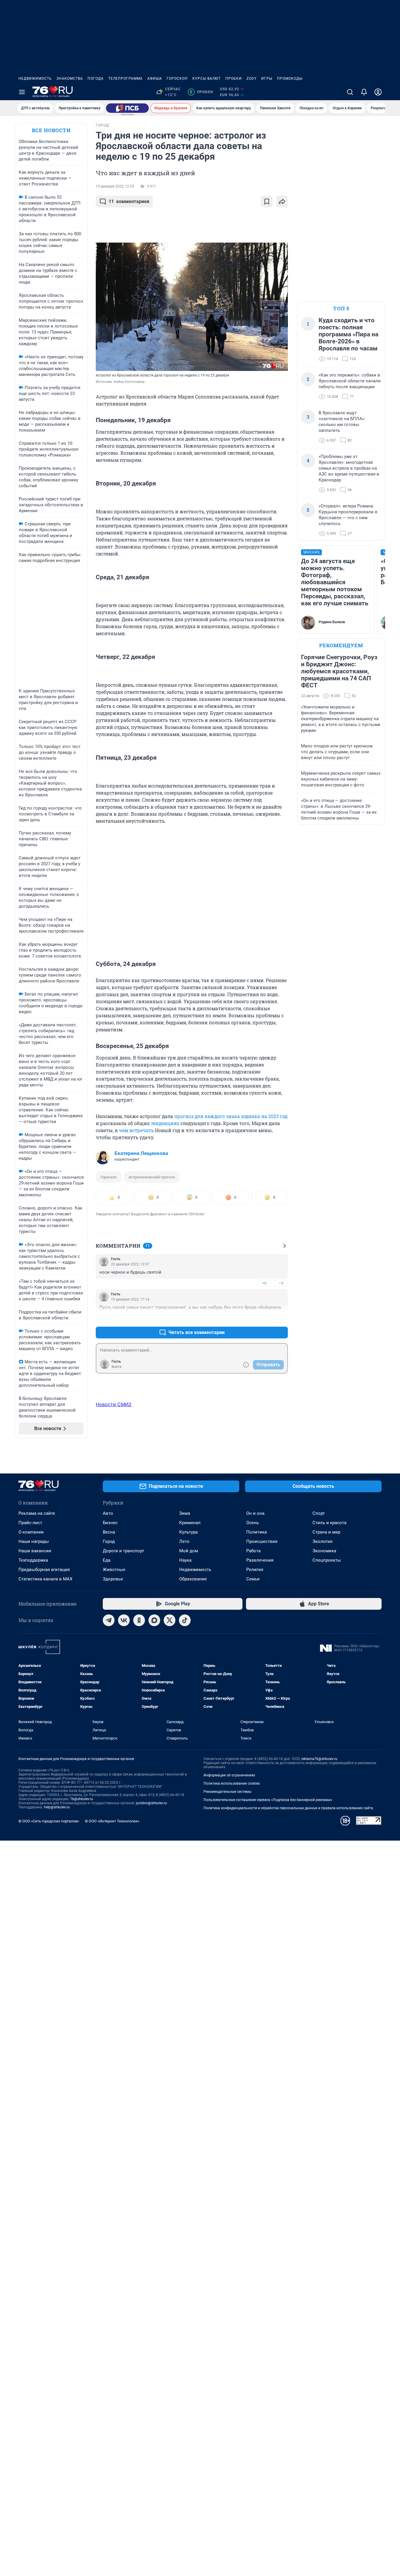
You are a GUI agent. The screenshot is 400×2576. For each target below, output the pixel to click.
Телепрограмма (125, 79)
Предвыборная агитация (44, 1570)
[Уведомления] (364, 92)
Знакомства (70, 79)
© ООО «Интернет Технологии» (112, 1821)
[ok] (139, 1620)
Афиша (155, 79)
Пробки (234, 79)
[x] (170, 1620)
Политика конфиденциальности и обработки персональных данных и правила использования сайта (288, 1808)
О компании (31, 1532)
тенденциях (165, 1123)
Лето (184, 1541)
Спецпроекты (327, 1560)
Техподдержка (33, 1560)
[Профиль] (378, 92)
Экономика (324, 1551)
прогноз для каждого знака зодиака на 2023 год (231, 1116)
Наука (185, 1560)
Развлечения (260, 1560)
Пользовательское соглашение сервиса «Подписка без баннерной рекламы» (268, 1800)
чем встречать (136, 1130)
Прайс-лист (30, 1523)
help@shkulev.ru (57, 1807)
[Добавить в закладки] (267, 202)
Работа (253, 1551)
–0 (281, 1283)
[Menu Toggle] (22, 92)
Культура (188, 1532)
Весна (109, 1532)
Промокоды (290, 79)
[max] (154, 1620)
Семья (253, 1579)
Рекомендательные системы (227, 1792)
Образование (193, 1579)
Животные (114, 1570)
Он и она (255, 1513)
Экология (322, 1541)
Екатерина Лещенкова (141, 1153)
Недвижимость (35, 79)
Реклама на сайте (37, 1513)
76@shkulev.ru (82, 1799)
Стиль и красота (329, 1523)
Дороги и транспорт (123, 1551)
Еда (107, 1560)
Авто (108, 1513)
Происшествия (262, 1541)
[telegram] (109, 1620)
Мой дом (189, 1551)
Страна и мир (326, 1532)
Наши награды (34, 1541)
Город (109, 1541)
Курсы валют (207, 79)
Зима (185, 1513)
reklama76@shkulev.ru (319, 1759)
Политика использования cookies (232, 1783)
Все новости (51, 130)
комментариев (129, 201)
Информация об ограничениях (229, 1775)
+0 (264, 1283)
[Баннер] (127, 108)
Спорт (319, 1513)
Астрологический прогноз (152, 1177)
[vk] (124, 1620)
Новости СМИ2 (114, 1404)
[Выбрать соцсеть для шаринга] (282, 202)
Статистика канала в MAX (45, 1579)
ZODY (252, 79)
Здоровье (113, 1579)
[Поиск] (350, 92)
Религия (255, 1570)
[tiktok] (185, 1620)
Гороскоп (177, 79)
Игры (267, 79)
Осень (253, 1523)
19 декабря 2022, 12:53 (115, 186)
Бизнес (110, 1523)
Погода (96, 79)
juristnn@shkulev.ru (151, 1803)
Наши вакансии (35, 1551)
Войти (117, 1367)
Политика (257, 1532)
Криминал (190, 1523)
